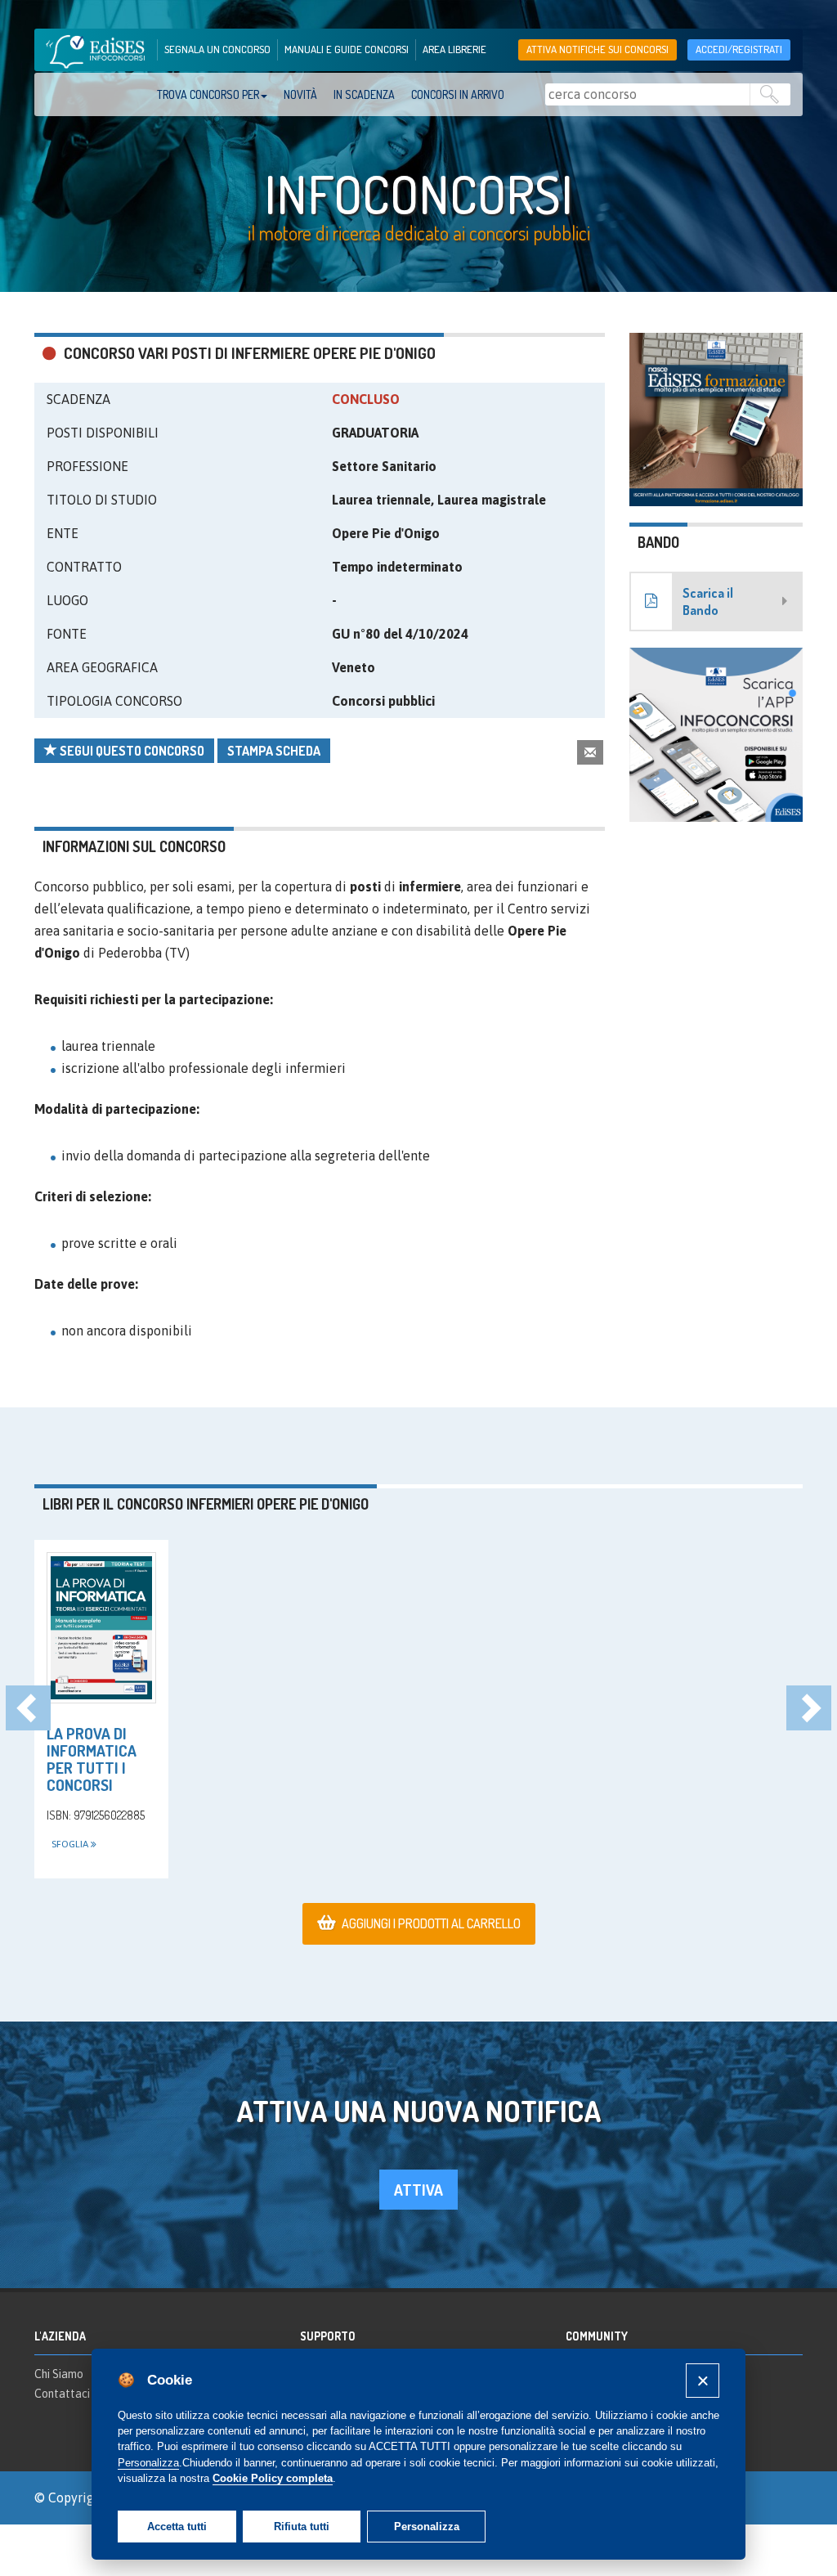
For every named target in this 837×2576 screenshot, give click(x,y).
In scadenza (364, 94)
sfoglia (71, 1844)
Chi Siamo (59, 2374)
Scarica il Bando (708, 601)
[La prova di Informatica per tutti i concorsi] (101, 1628)
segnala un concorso (217, 49)
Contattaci (62, 2394)
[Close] (703, 2380)
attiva (418, 2190)
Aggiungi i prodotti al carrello (431, 1923)
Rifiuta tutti (302, 2527)
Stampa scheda (274, 751)
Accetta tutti (177, 2527)
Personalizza (427, 2527)
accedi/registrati (739, 49)
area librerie (454, 49)
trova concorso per (208, 94)
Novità (300, 94)
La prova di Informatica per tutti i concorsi (92, 1759)
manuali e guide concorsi (347, 49)
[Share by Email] (590, 752)
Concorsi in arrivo (458, 94)
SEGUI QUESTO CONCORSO (131, 751)
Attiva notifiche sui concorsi (598, 49)
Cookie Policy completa (273, 2478)
